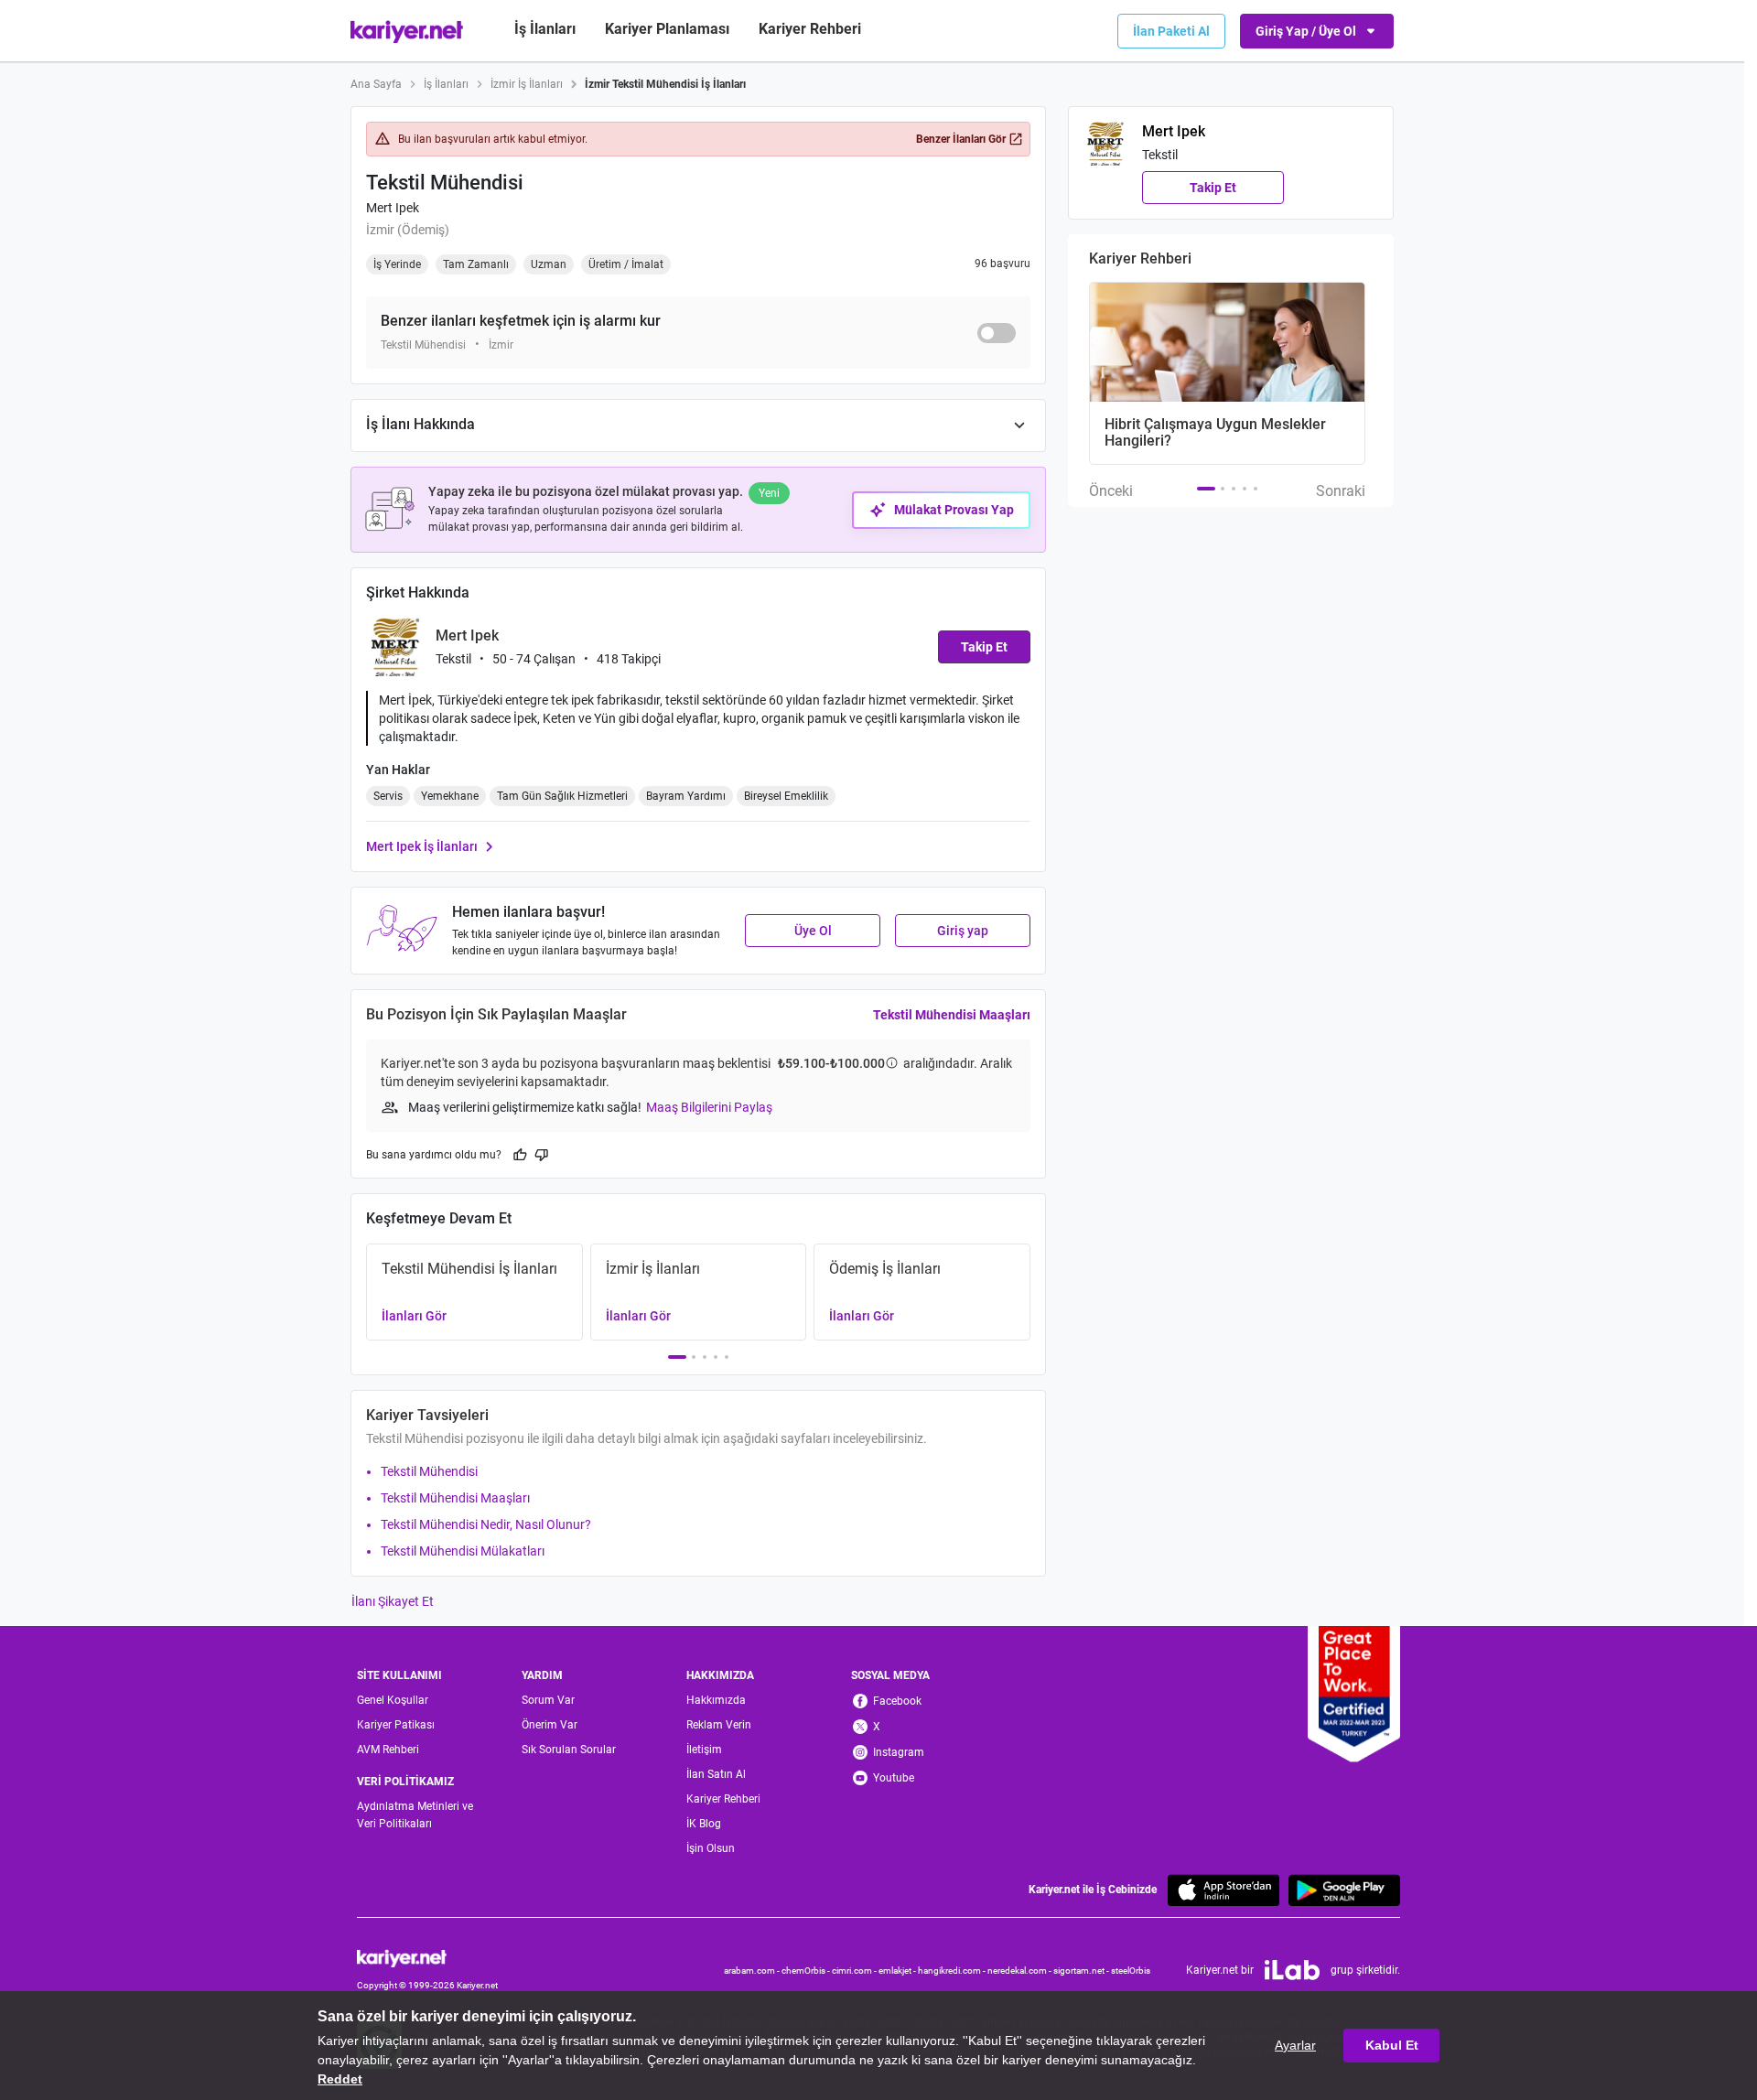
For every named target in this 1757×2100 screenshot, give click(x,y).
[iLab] (1292, 1970)
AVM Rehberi (388, 1750)
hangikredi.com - (953, 1971)
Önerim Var (550, 1725)
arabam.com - (753, 1971)
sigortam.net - (1082, 1971)
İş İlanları (545, 29)
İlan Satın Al (716, 1774)
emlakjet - (898, 1971)
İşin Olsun (711, 1848)
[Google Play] (1344, 1890)
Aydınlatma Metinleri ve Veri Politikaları (415, 1815)
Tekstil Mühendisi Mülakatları (463, 1551)
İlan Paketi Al (1171, 31)
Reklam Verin (719, 1725)
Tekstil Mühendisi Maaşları (952, 1015)
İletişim (704, 1750)
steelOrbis (1131, 1971)
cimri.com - (855, 1971)
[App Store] (1223, 1890)
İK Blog (704, 1824)
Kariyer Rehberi (723, 1799)
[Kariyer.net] (427, 1957)
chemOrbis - (807, 1971)
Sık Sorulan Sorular (569, 1750)
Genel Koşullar (393, 1700)
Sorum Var (548, 1700)
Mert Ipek (393, 208)
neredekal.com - (1020, 1971)
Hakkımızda (716, 1700)
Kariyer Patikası (396, 1725)
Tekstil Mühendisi (429, 1471)
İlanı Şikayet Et (393, 1601)
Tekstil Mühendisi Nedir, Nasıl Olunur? (486, 1524)
